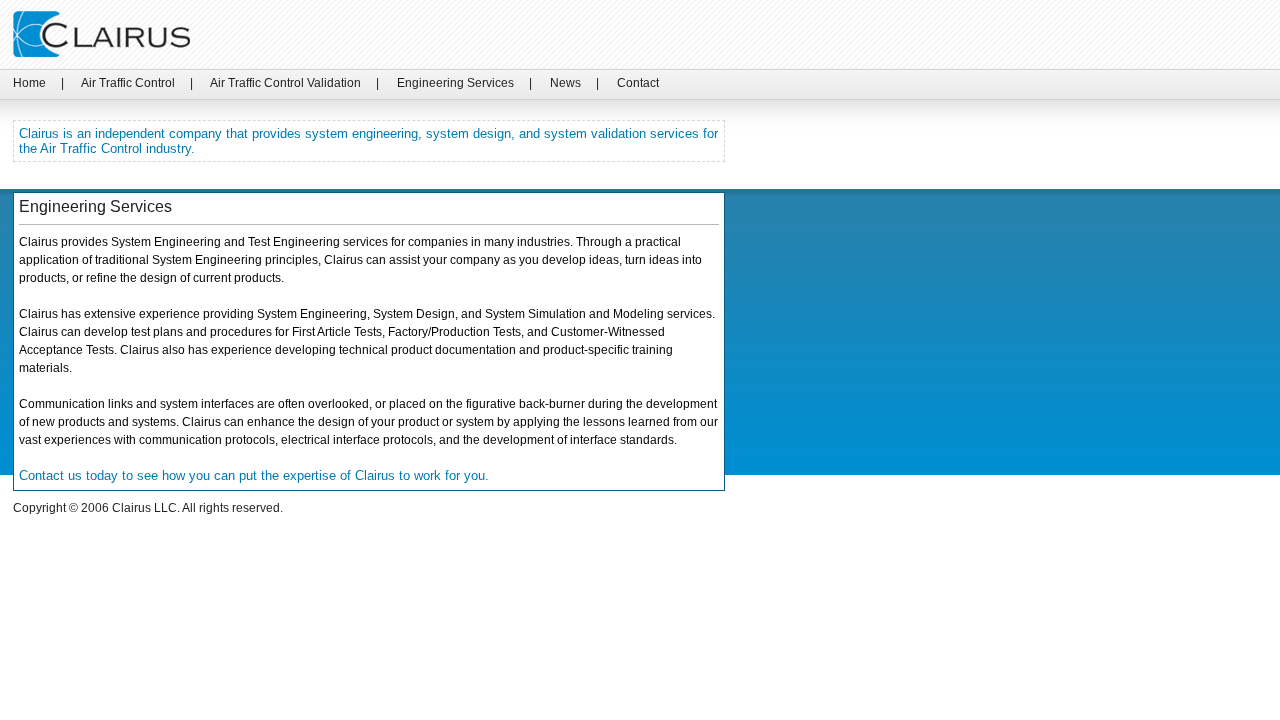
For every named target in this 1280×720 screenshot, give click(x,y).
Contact (638, 83)
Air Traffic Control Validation (285, 83)
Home (29, 83)
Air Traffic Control (128, 83)
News (565, 83)
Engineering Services (455, 83)
